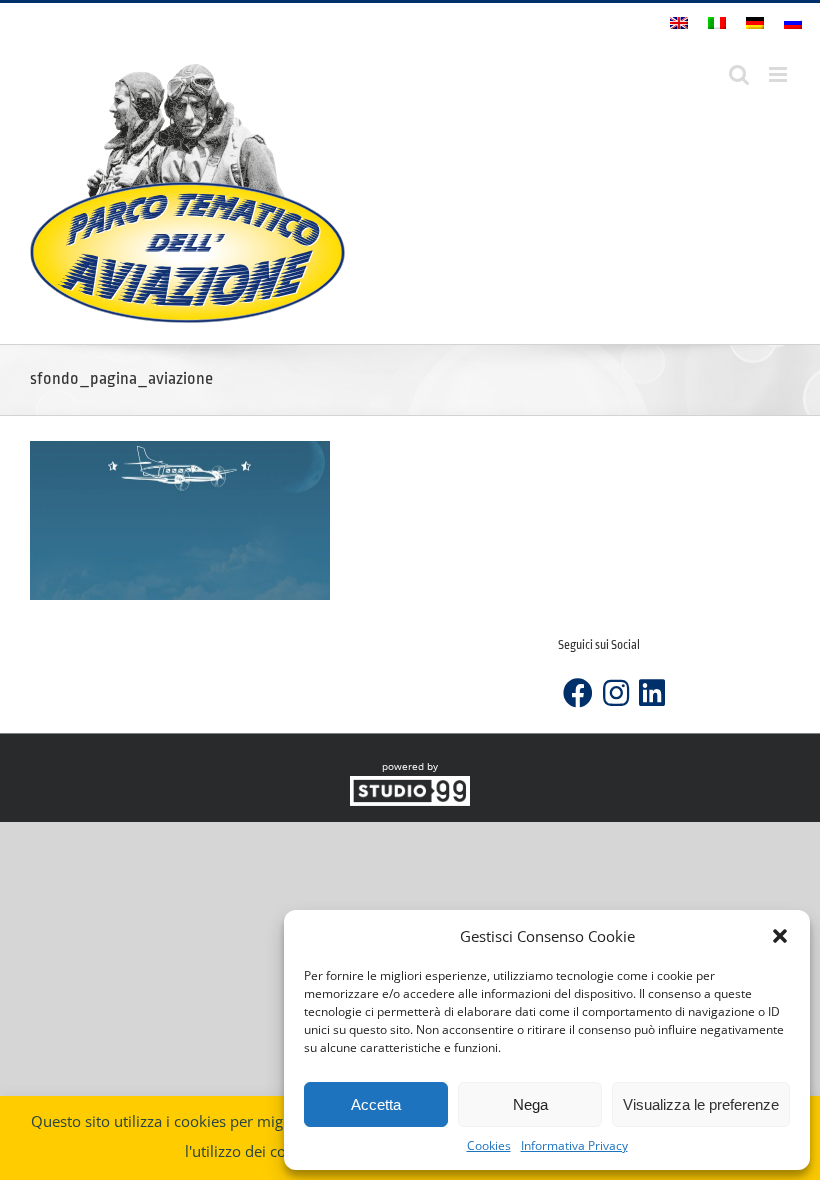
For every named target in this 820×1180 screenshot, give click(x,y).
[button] (780, 936)
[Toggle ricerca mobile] (739, 74)
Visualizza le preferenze (701, 1104)
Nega (530, 1104)
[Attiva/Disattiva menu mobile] (779, 74)
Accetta (376, 1104)
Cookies (489, 1145)
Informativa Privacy (574, 1145)
